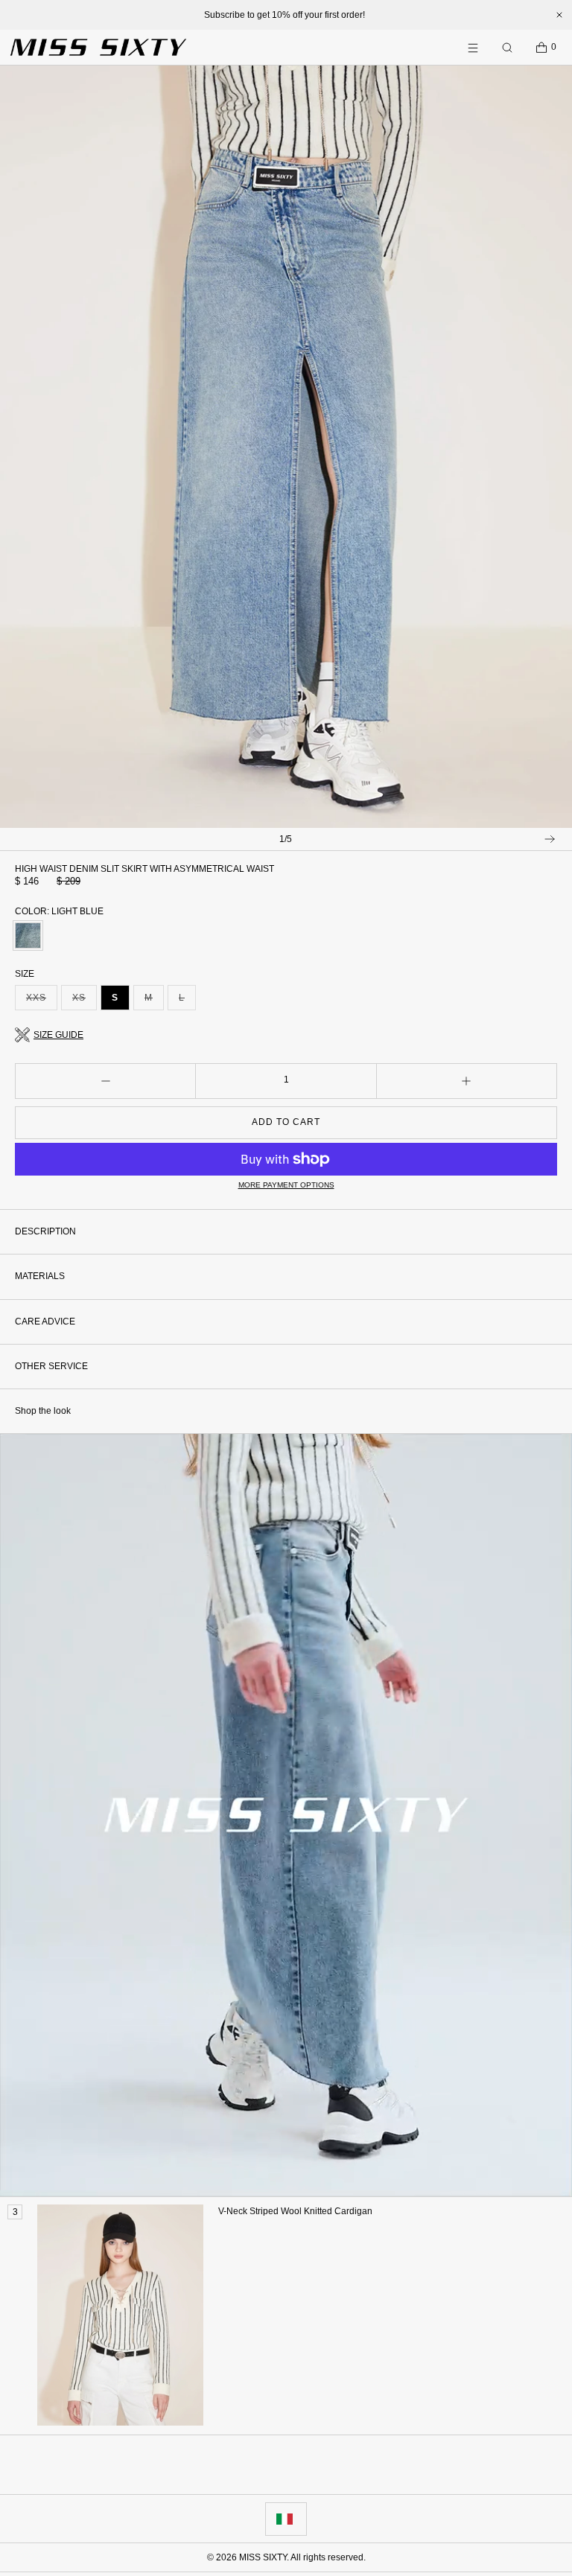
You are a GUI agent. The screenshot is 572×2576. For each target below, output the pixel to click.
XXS (42, 1001)
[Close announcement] (559, 15)
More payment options (286, 1185)
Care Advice (45, 1322)
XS (85, 1001)
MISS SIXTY (263, 2557)
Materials (40, 1276)
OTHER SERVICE (51, 1366)
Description (45, 1231)
